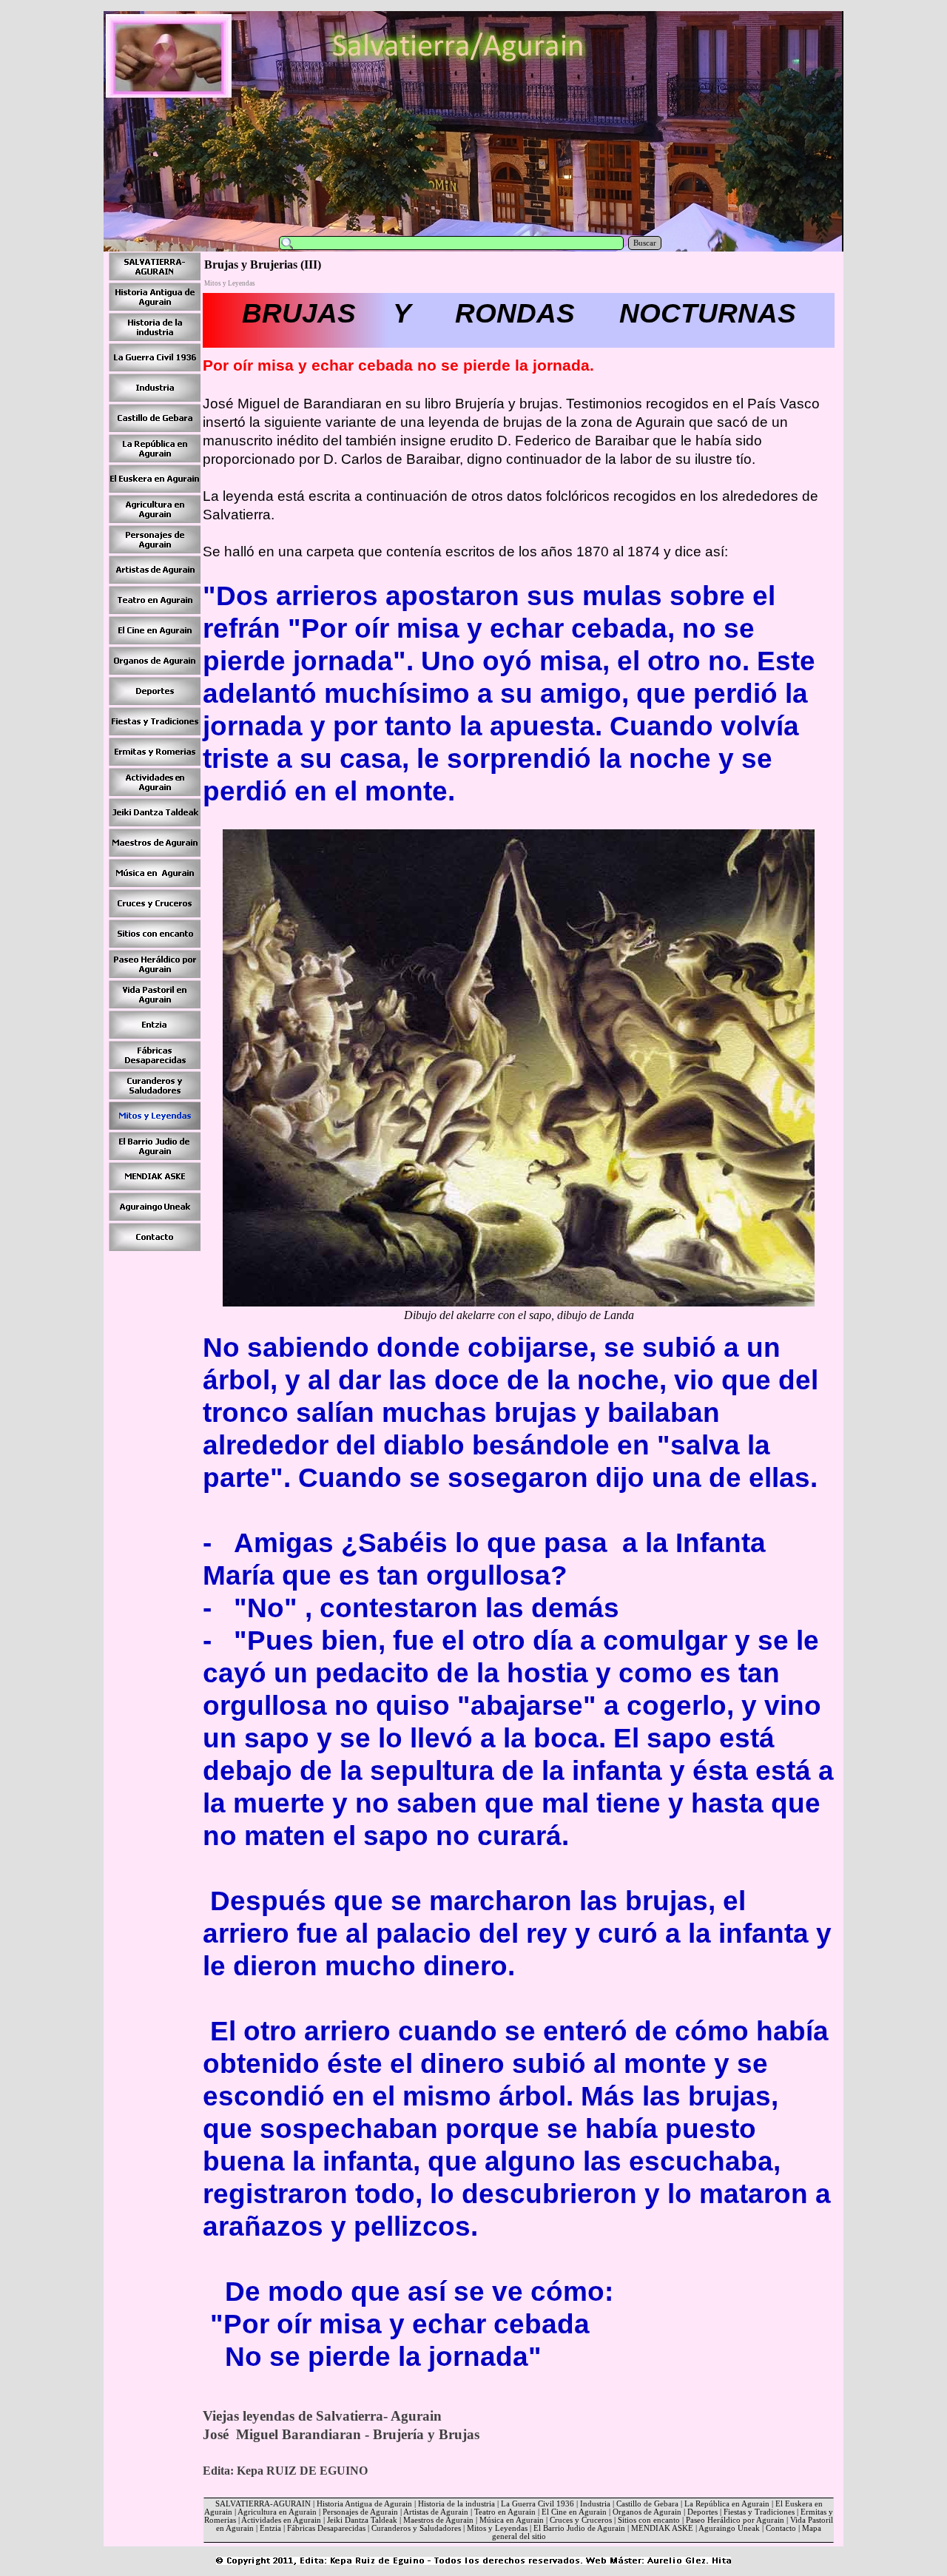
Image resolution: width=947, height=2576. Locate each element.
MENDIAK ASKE (662, 2528)
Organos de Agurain (647, 2512)
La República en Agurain (727, 2504)
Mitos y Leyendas (497, 2528)
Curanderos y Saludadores (416, 2528)
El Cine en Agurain (574, 2512)
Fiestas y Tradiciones (759, 2512)
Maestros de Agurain (438, 2520)
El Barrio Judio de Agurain (579, 2528)
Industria (595, 2504)
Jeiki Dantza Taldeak (362, 2520)
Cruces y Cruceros (581, 2520)
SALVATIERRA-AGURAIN (263, 2504)
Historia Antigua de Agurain (364, 2504)
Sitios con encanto (649, 2520)
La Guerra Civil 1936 (537, 2504)
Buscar (645, 243)
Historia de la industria (456, 2504)
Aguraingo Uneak (729, 2528)
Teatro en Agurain (505, 2512)
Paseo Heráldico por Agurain (735, 2520)
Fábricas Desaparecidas (326, 2528)
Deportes (702, 2512)
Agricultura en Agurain (277, 2512)
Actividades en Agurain (281, 2520)
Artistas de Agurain (436, 2512)
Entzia (270, 2528)
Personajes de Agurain (360, 2512)
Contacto (781, 2528)
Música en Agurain (512, 2520)
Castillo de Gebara (647, 2504)
